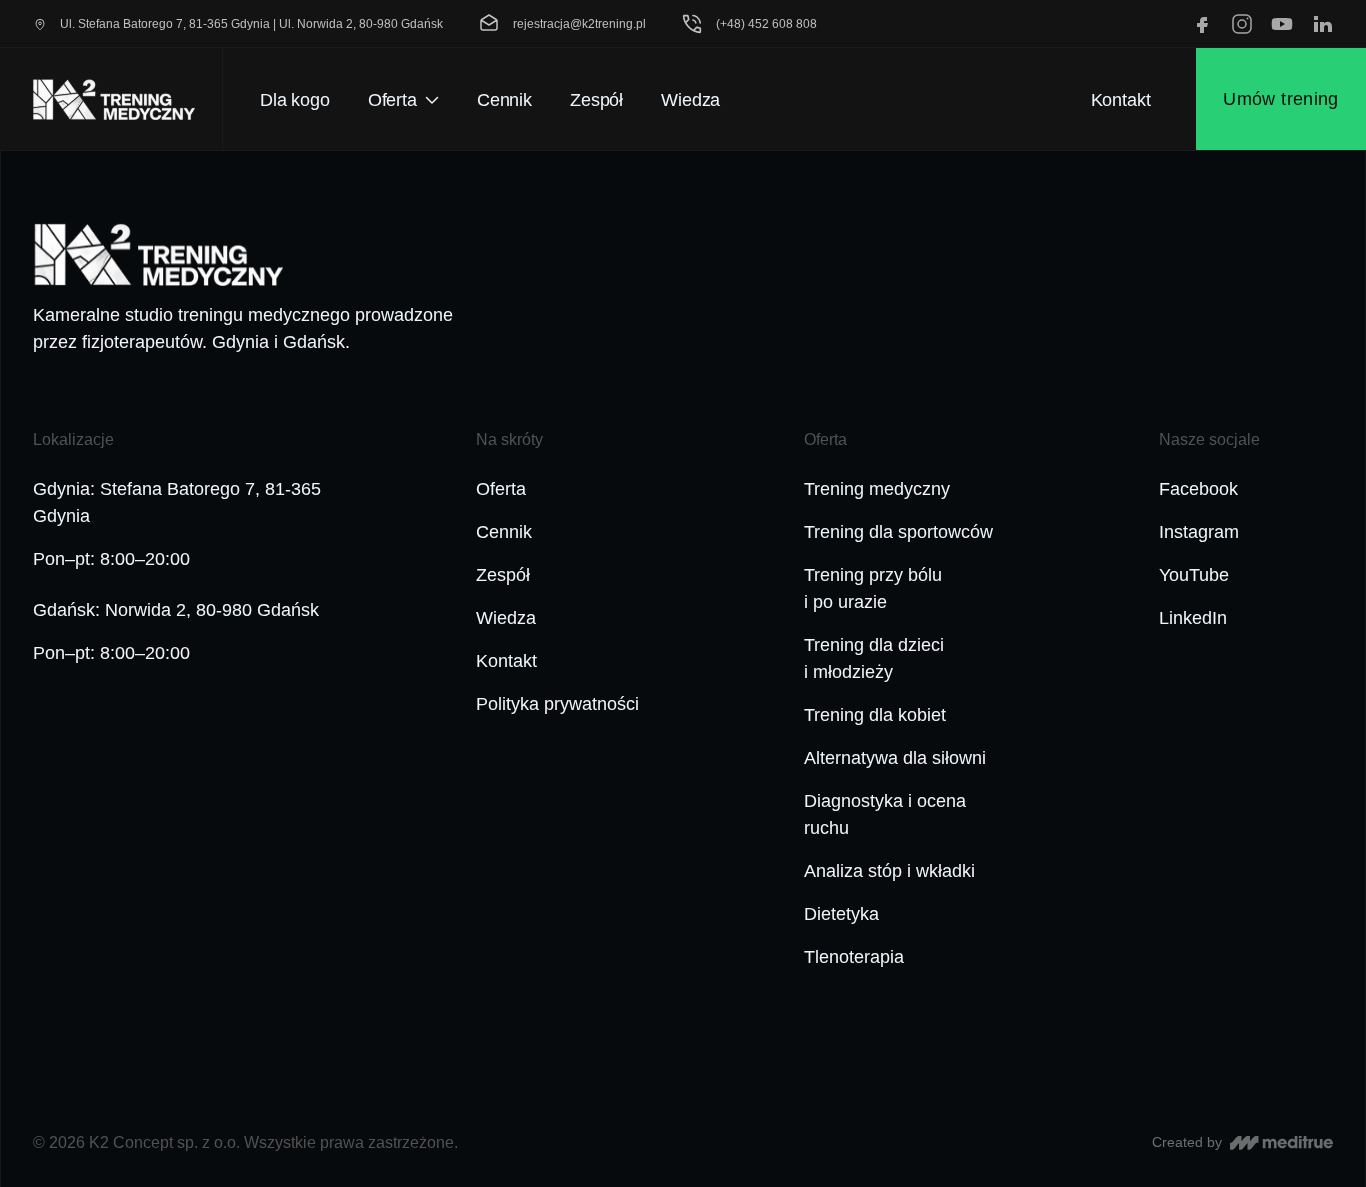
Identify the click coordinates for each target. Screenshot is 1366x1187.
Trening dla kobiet (875, 715)
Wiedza (506, 618)
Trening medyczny (877, 489)
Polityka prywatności (557, 704)
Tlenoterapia (854, 957)
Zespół (503, 575)
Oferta (501, 489)
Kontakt (1121, 100)
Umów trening (1280, 99)
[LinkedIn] (1322, 24)
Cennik (504, 532)
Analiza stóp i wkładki (889, 871)
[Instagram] (1242, 24)
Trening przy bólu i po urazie (873, 588)
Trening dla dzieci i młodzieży (874, 658)
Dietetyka (841, 914)
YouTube (1194, 575)
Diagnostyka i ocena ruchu (885, 814)
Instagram (1199, 532)
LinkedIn (1193, 618)
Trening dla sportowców (898, 532)
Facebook (1198, 489)
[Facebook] (1202, 24)
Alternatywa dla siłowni (895, 758)
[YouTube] (1282, 24)
